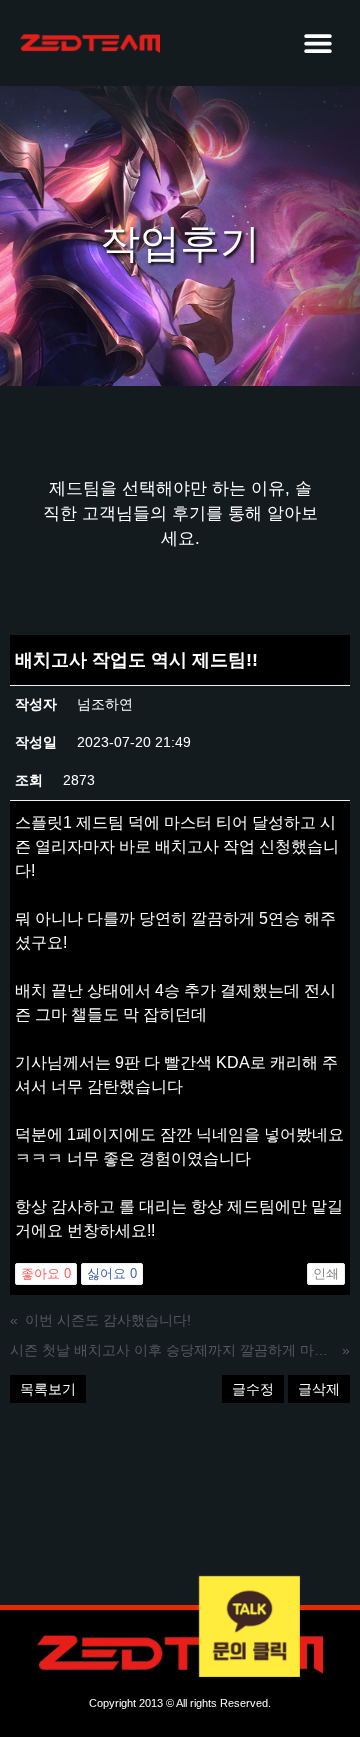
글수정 (253, 1389)
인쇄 (326, 1273)
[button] (317, 42)
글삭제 (319, 1389)
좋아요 (46, 1273)
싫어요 (112, 1273)
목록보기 (48, 1389)
